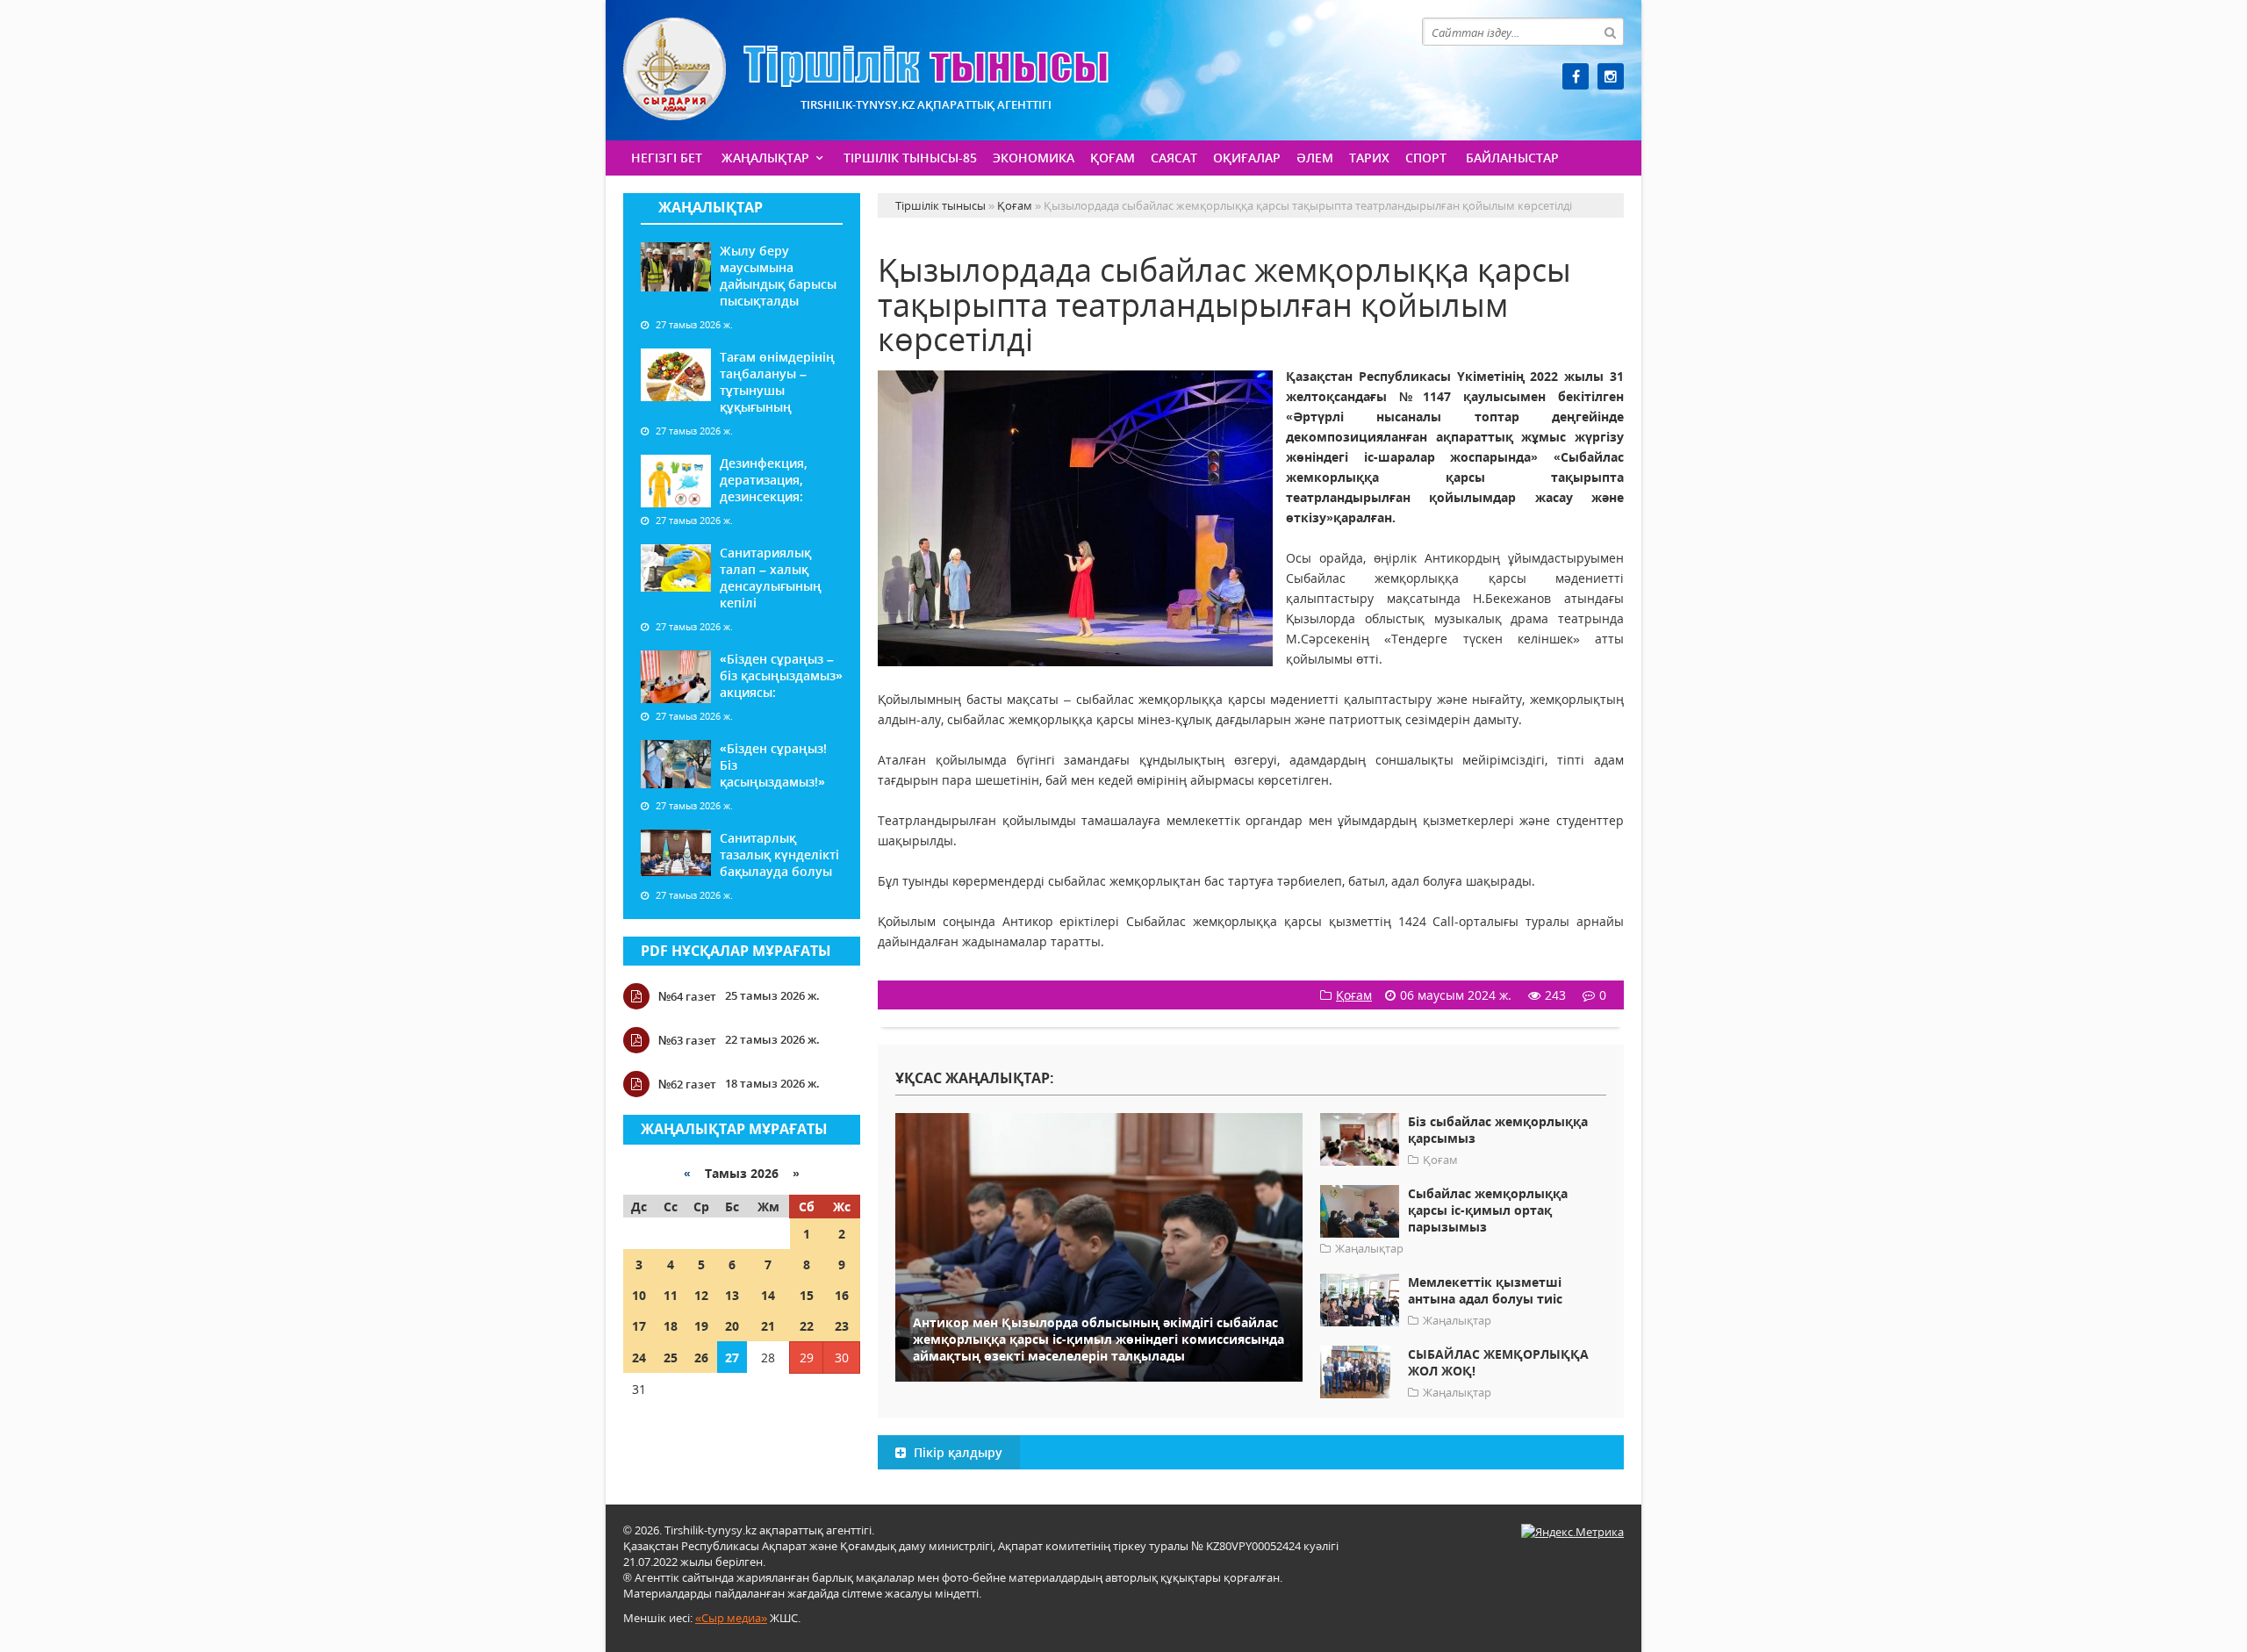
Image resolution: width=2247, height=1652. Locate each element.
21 (768, 1326)
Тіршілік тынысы (866, 69)
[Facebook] (1576, 76)
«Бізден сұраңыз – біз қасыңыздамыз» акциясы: (781, 675)
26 (701, 1358)
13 (732, 1295)
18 (671, 1326)
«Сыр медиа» (731, 1618)
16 (842, 1295)
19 (701, 1326)
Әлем (1315, 158)
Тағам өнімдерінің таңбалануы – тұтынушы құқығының (777, 382)
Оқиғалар (1247, 158)
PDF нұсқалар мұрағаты (736, 951)
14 (768, 1295)
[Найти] (1610, 32)
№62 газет (687, 1084)
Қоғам (1113, 158)
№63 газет (687, 1040)
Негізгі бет (667, 158)
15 (807, 1295)
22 (807, 1326)
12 (701, 1295)
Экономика (1034, 158)
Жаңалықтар (765, 158)
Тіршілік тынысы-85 (910, 158)
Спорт (1426, 158)
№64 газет (687, 996)
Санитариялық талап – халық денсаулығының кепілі (771, 578)
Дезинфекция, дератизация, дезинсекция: (764, 480)
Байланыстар (1512, 158)
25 (671, 1358)
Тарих (1369, 158)
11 (671, 1295)
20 (732, 1326)
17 (639, 1326)
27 (732, 1358)
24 (639, 1358)
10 (639, 1295)
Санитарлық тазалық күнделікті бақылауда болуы (779, 855)
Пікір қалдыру (956, 1452)
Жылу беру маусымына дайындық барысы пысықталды (778, 276)
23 (842, 1326)
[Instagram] (1611, 76)
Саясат (1174, 158)
